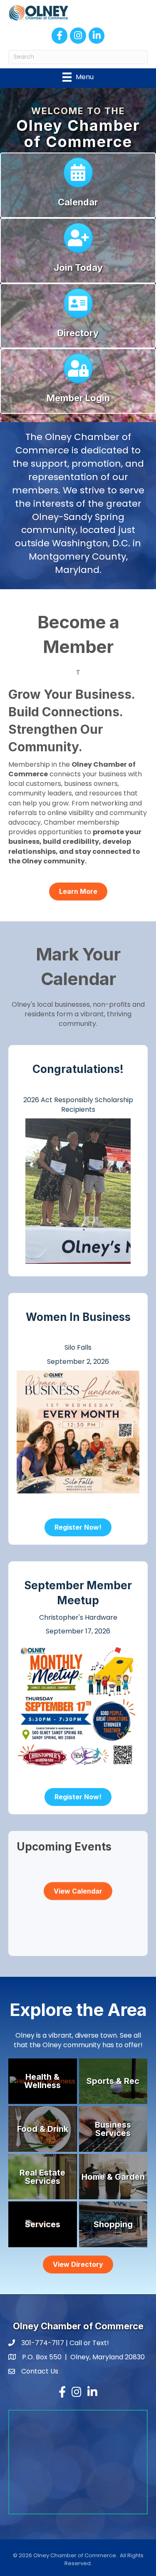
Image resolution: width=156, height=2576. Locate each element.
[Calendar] (78, 176)
